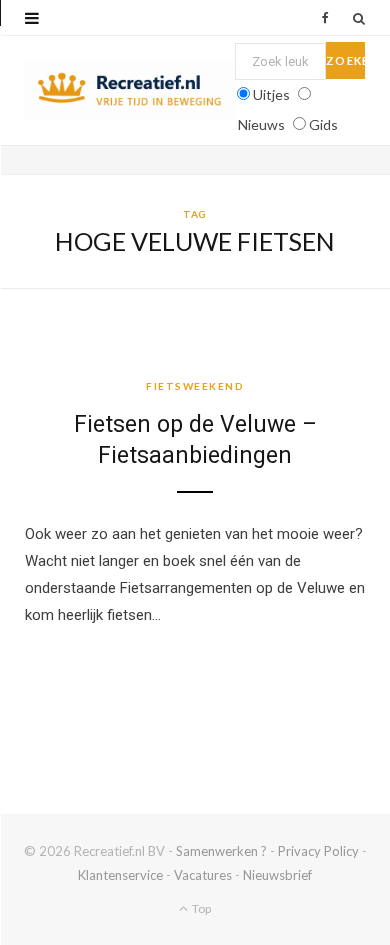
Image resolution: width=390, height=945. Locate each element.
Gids (323, 124)
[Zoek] (359, 18)
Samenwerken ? (221, 851)
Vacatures (203, 875)
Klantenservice (120, 875)
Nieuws (261, 124)
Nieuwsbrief (277, 875)
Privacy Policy (318, 851)
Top (200, 908)
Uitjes (271, 94)
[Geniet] (130, 90)
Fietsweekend (195, 386)
